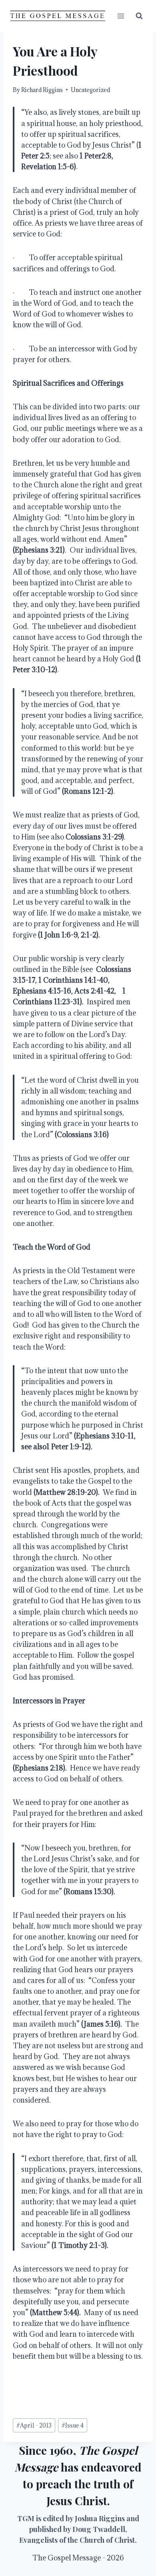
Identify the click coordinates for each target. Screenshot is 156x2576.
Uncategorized (90, 90)
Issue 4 (73, 2425)
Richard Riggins (42, 90)
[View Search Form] (139, 16)
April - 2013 (34, 2425)
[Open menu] (121, 16)
